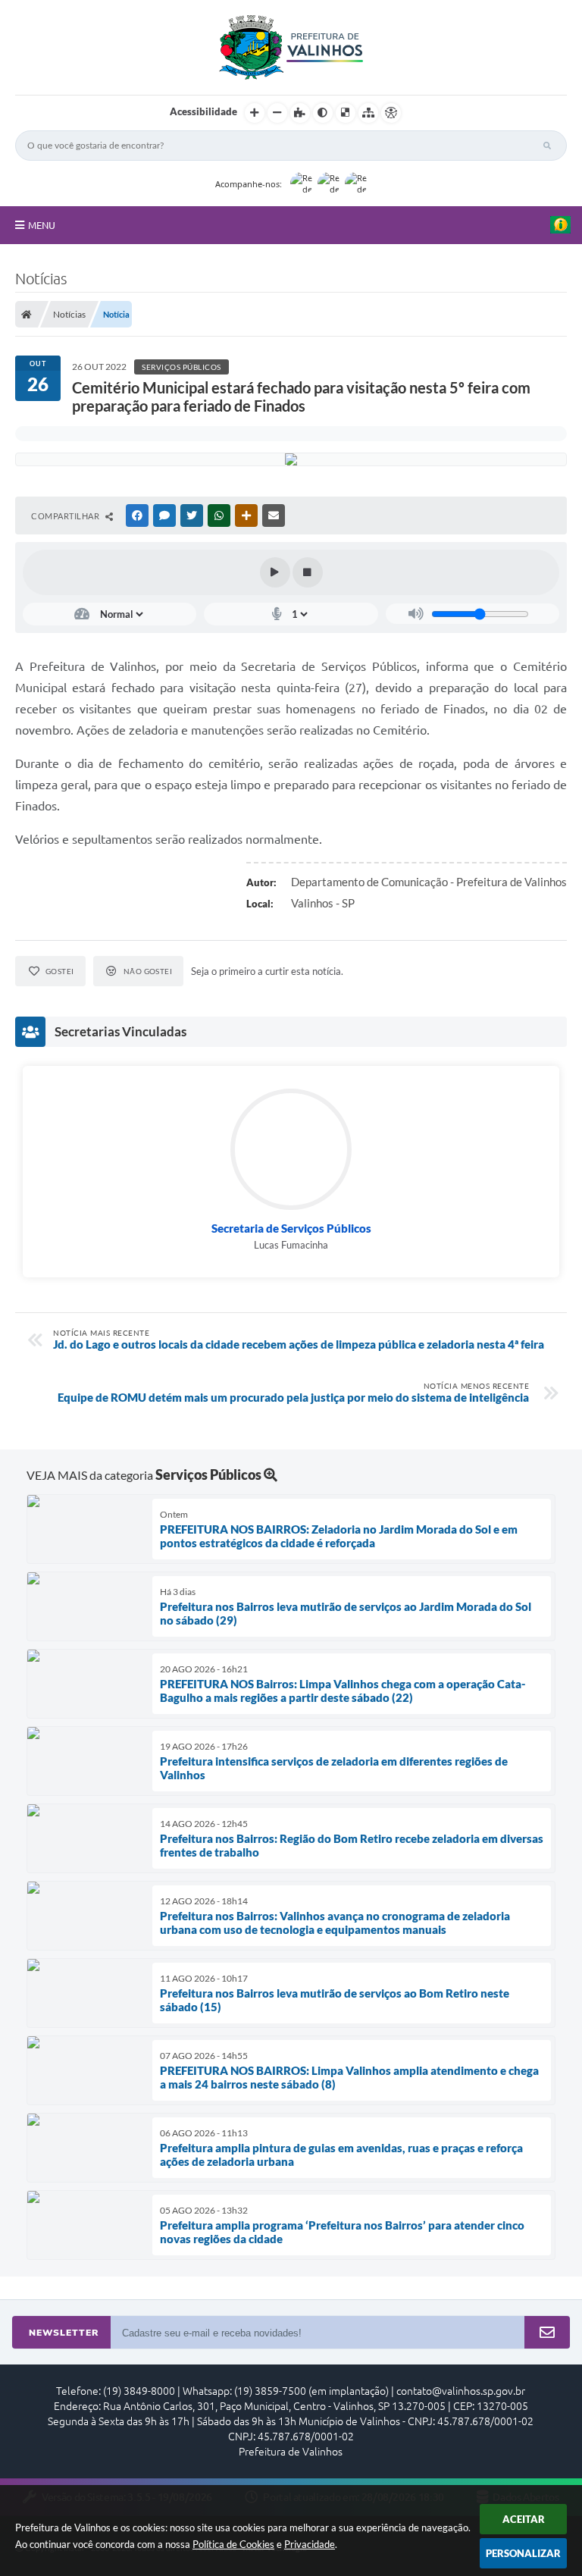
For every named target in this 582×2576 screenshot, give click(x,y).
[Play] (275, 572)
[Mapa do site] (368, 113)
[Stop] (308, 572)
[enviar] (547, 2333)
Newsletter (64, 2333)
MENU (42, 225)
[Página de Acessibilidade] (391, 113)
